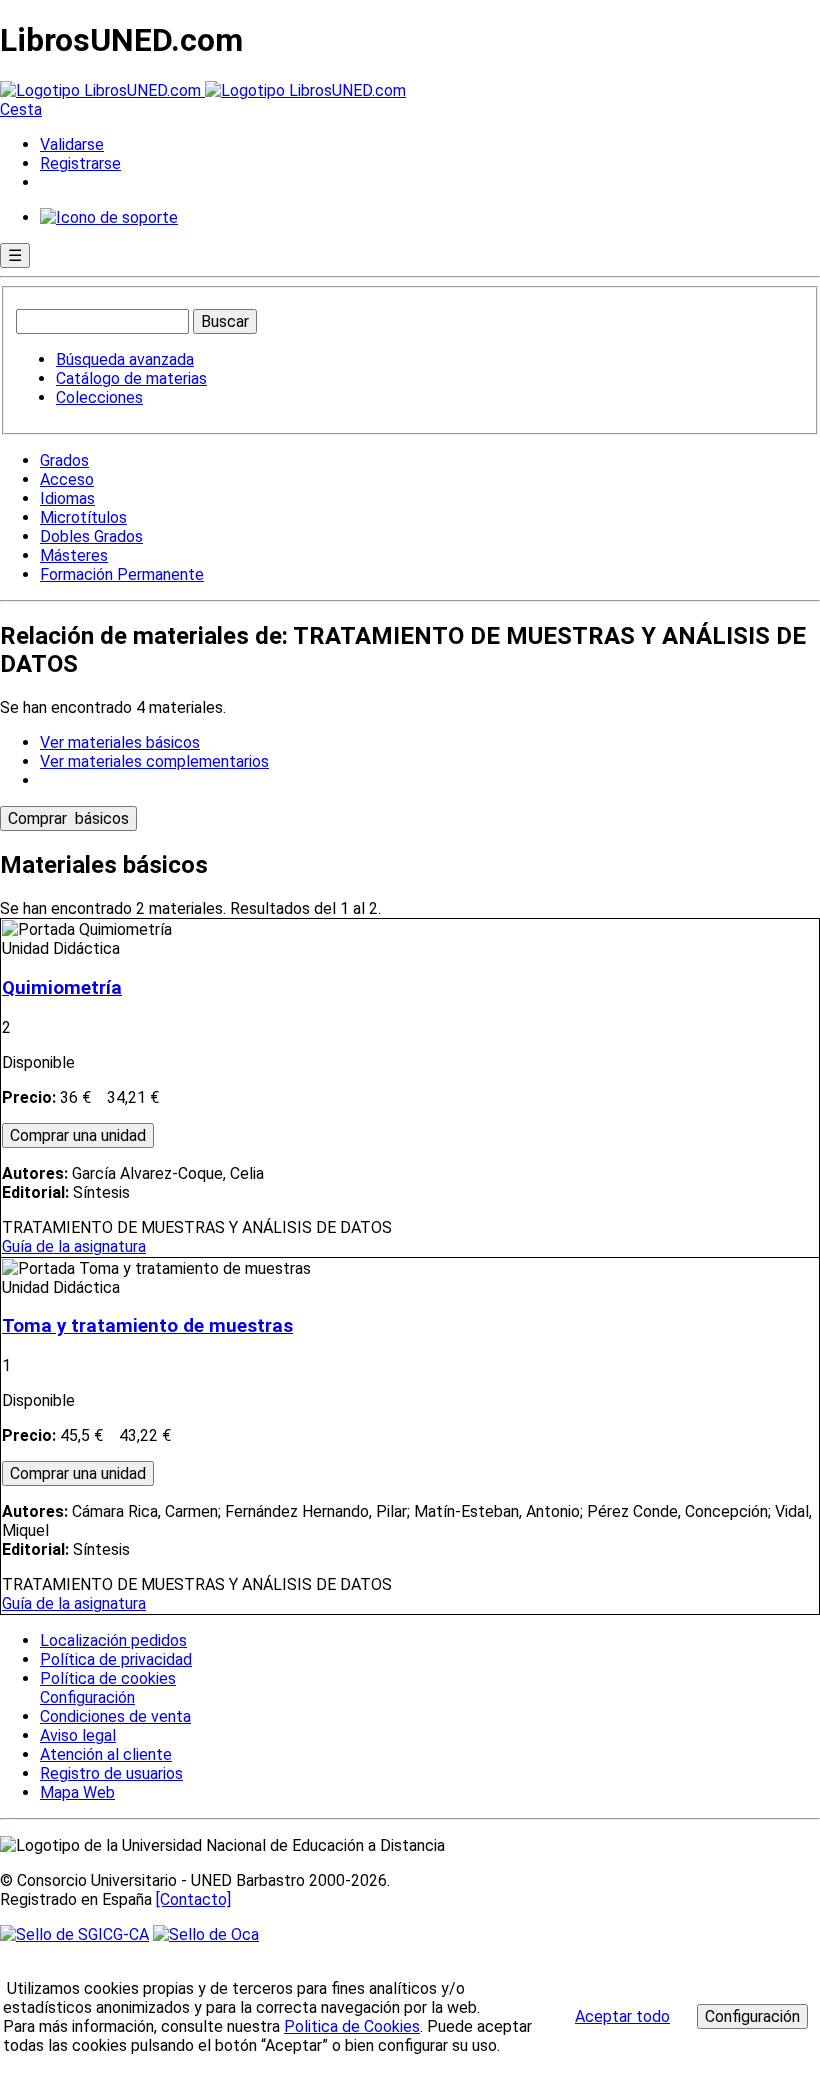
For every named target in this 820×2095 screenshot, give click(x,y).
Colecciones (99, 397)
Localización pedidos (113, 1640)
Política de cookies (108, 1678)
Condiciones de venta (115, 1716)
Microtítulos (83, 517)
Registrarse (80, 163)
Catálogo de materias (131, 378)
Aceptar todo (622, 2016)
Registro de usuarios (111, 1773)
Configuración (86, 1698)
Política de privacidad (116, 1659)
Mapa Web (77, 1792)
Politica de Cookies (352, 2026)
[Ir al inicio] (203, 90)
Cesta (21, 109)
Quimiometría (62, 988)
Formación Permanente (122, 574)
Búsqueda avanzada (125, 359)
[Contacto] (193, 1899)
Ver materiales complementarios (154, 761)
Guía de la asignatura (74, 1246)
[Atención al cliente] (109, 217)
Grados (64, 460)
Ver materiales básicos (120, 742)
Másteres (74, 555)
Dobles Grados (91, 536)
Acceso (67, 479)
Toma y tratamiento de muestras (147, 1326)
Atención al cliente (106, 1754)
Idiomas (67, 498)
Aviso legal (78, 1735)
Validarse (72, 144)
